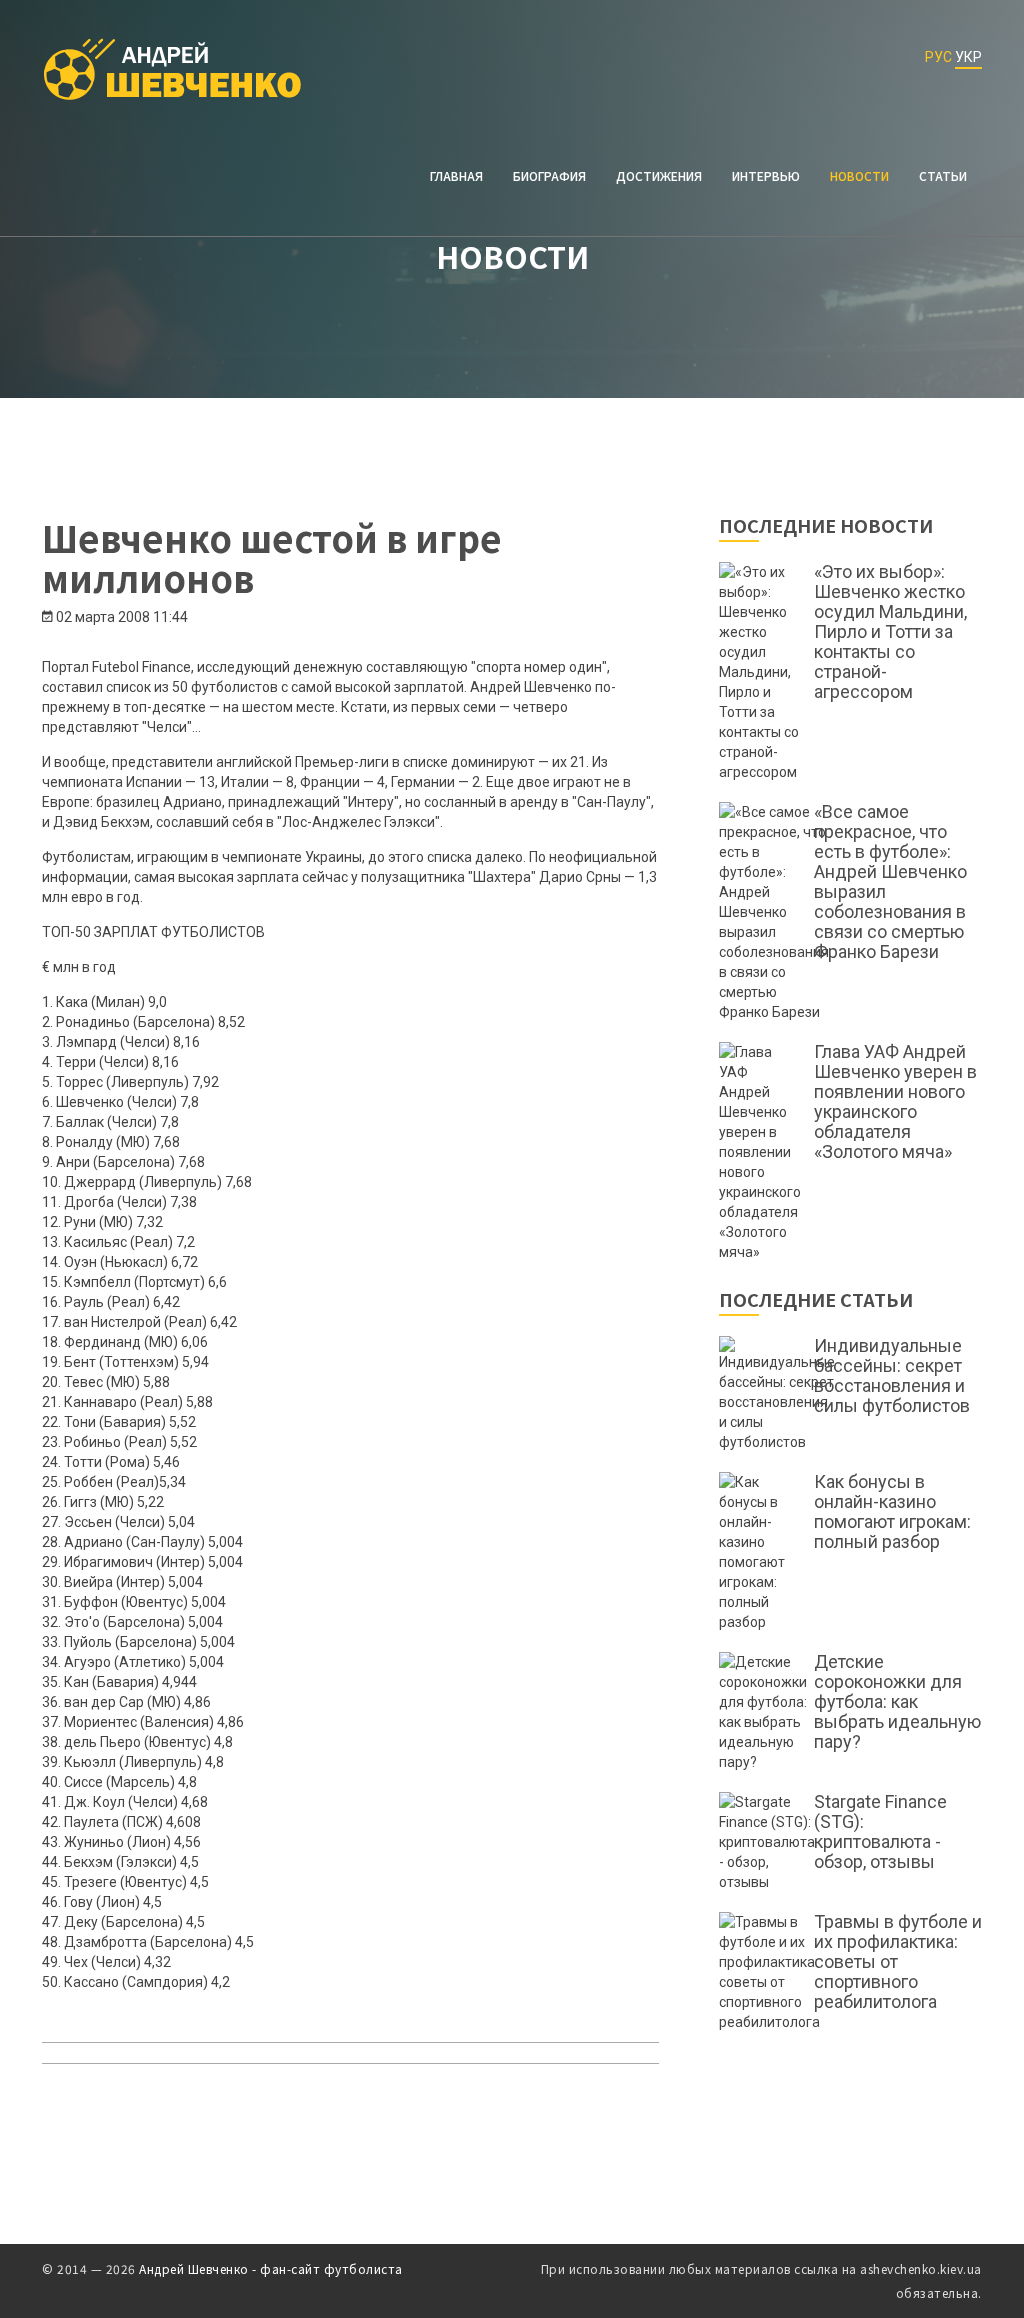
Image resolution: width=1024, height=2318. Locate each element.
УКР (968, 57)
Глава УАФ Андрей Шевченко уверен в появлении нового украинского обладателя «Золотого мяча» (895, 1102)
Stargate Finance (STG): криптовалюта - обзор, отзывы (880, 1832)
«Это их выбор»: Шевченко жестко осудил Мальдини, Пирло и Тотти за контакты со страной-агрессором (890, 632)
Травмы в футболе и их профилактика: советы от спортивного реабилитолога (898, 1962)
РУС (938, 57)
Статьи (943, 175)
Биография (549, 175)
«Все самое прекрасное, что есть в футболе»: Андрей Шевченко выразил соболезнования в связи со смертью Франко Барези (890, 882)
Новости (859, 175)
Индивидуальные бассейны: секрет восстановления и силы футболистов (892, 1376)
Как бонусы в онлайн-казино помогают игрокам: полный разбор (892, 1512)
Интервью (766, 175)
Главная (456, 175)
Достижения (659, 175)
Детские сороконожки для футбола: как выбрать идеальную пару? (897, 1702)
